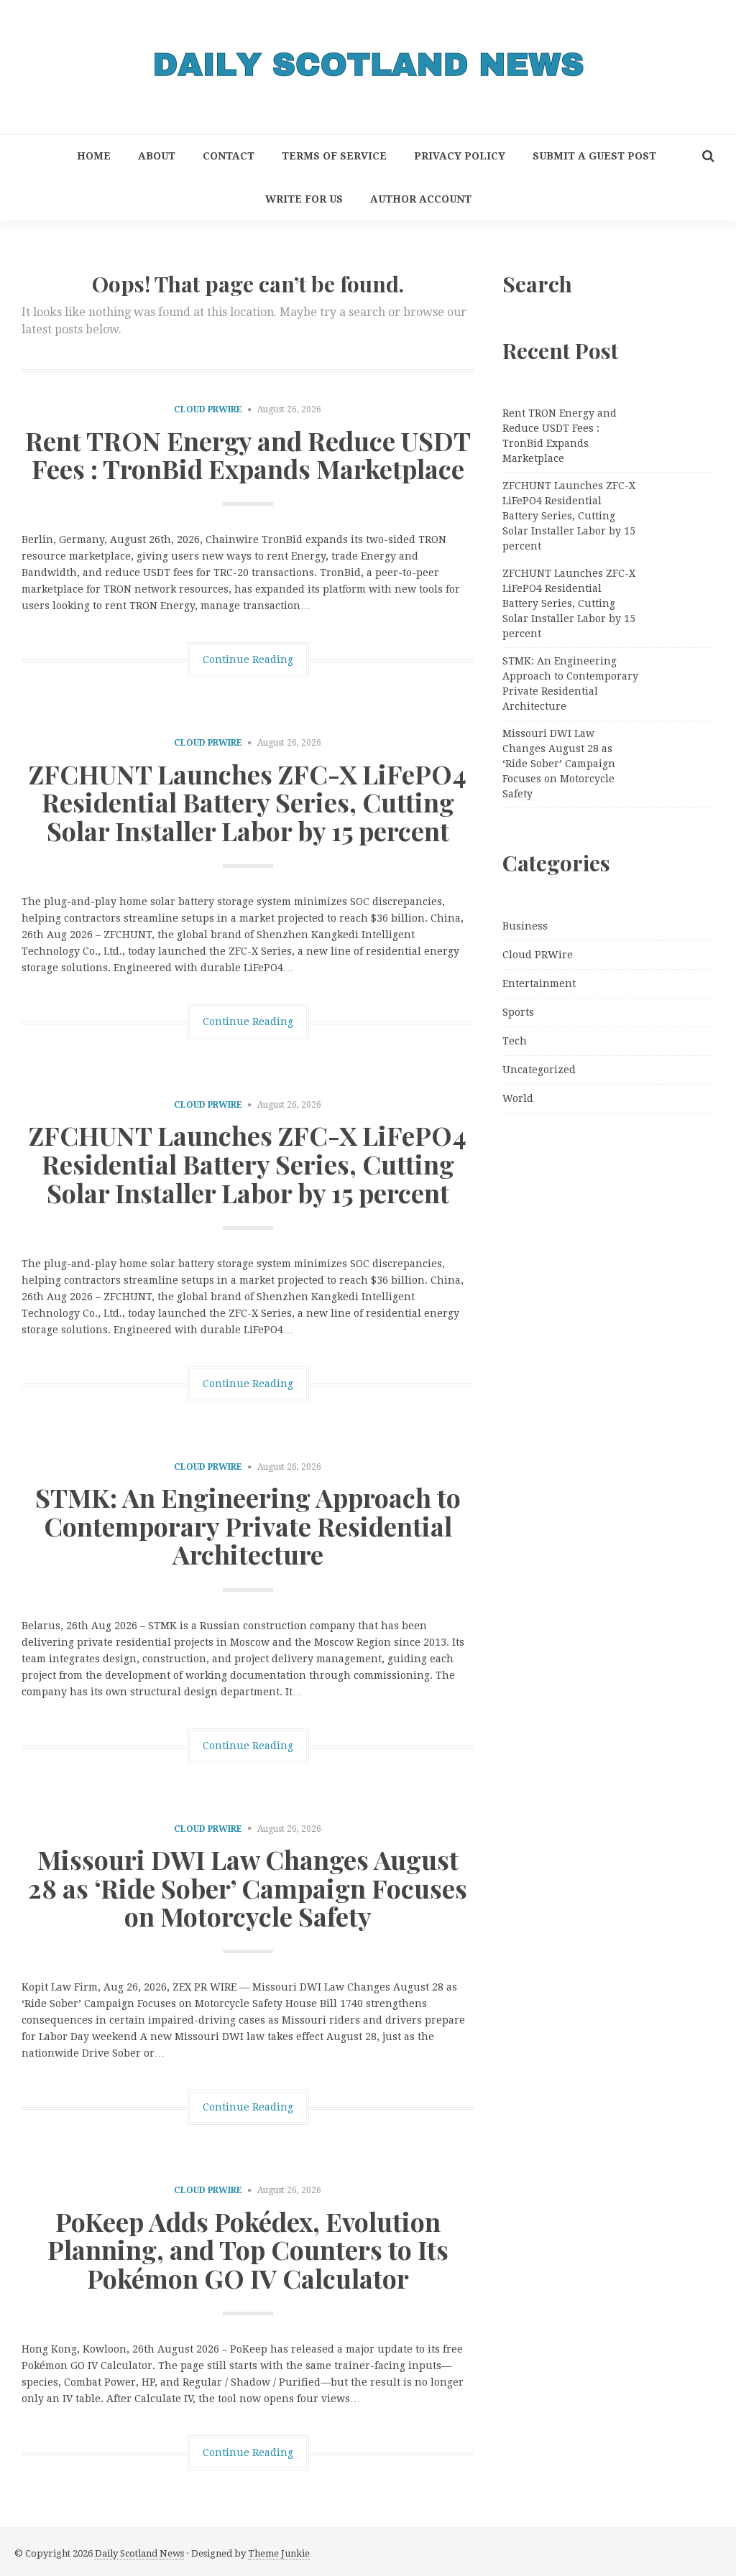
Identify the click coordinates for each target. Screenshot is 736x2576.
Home (94, 156)
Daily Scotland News (139, 2553)
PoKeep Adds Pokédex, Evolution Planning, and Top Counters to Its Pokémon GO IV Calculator (248, 2250)
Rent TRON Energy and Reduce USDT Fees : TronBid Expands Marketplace (248, 455)
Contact (229, 156)
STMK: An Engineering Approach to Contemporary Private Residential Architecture (248, 1525)
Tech (515, 1041)
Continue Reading (248, 659)
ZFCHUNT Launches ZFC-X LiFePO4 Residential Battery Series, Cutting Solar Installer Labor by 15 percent (248, 802)
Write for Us (304, 199)
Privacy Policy (460, 156)
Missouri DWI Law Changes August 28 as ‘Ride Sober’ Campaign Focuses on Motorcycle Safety (248, 1887)
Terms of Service (334, 156)
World (518, 1098)
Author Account (421, 199)
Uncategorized (539, 1070)
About (157, 156)
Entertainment (539, 983)
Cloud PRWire (208, 409)
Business (525, 926)
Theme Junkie (279, 2553)
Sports (518, 1012)
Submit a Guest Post (594, 156)
